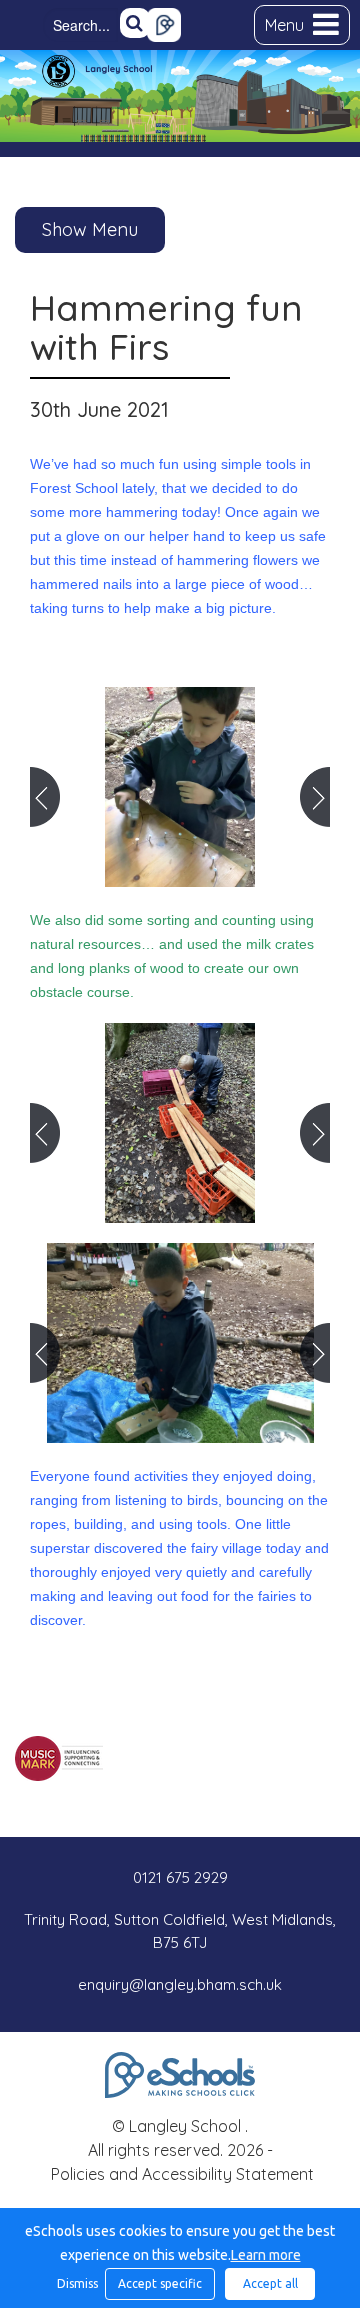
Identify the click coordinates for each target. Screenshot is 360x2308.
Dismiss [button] (76, 2283)
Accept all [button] (270, 2283)
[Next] (315, 797)
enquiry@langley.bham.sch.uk (180, 1984)
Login (164, 25)
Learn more (266, 2255)
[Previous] (45, 797)
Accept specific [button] (160, 2283)
